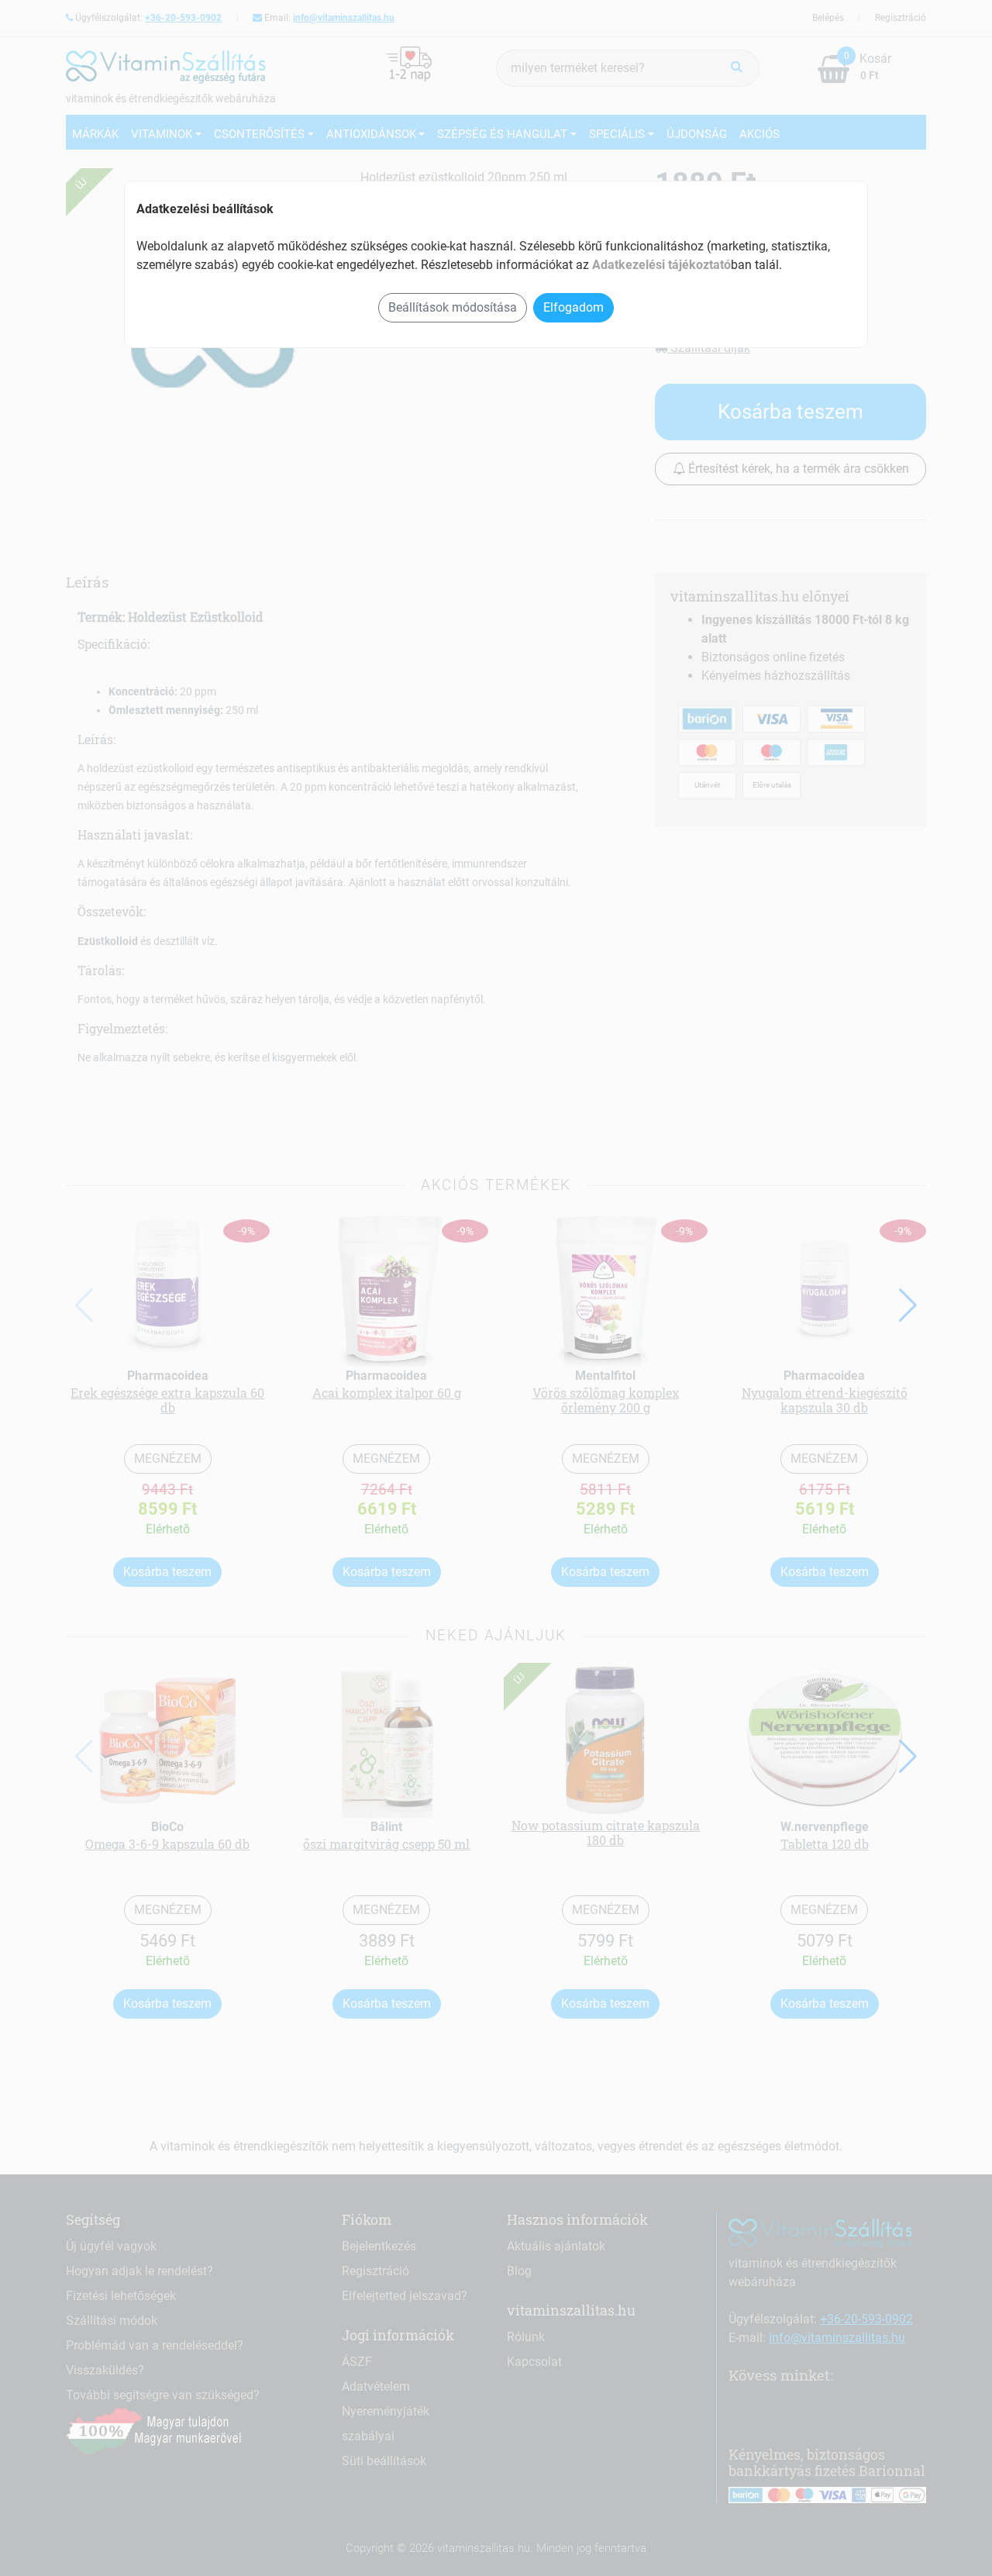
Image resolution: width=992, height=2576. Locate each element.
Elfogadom (573, 307)
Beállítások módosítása (453, 307)
